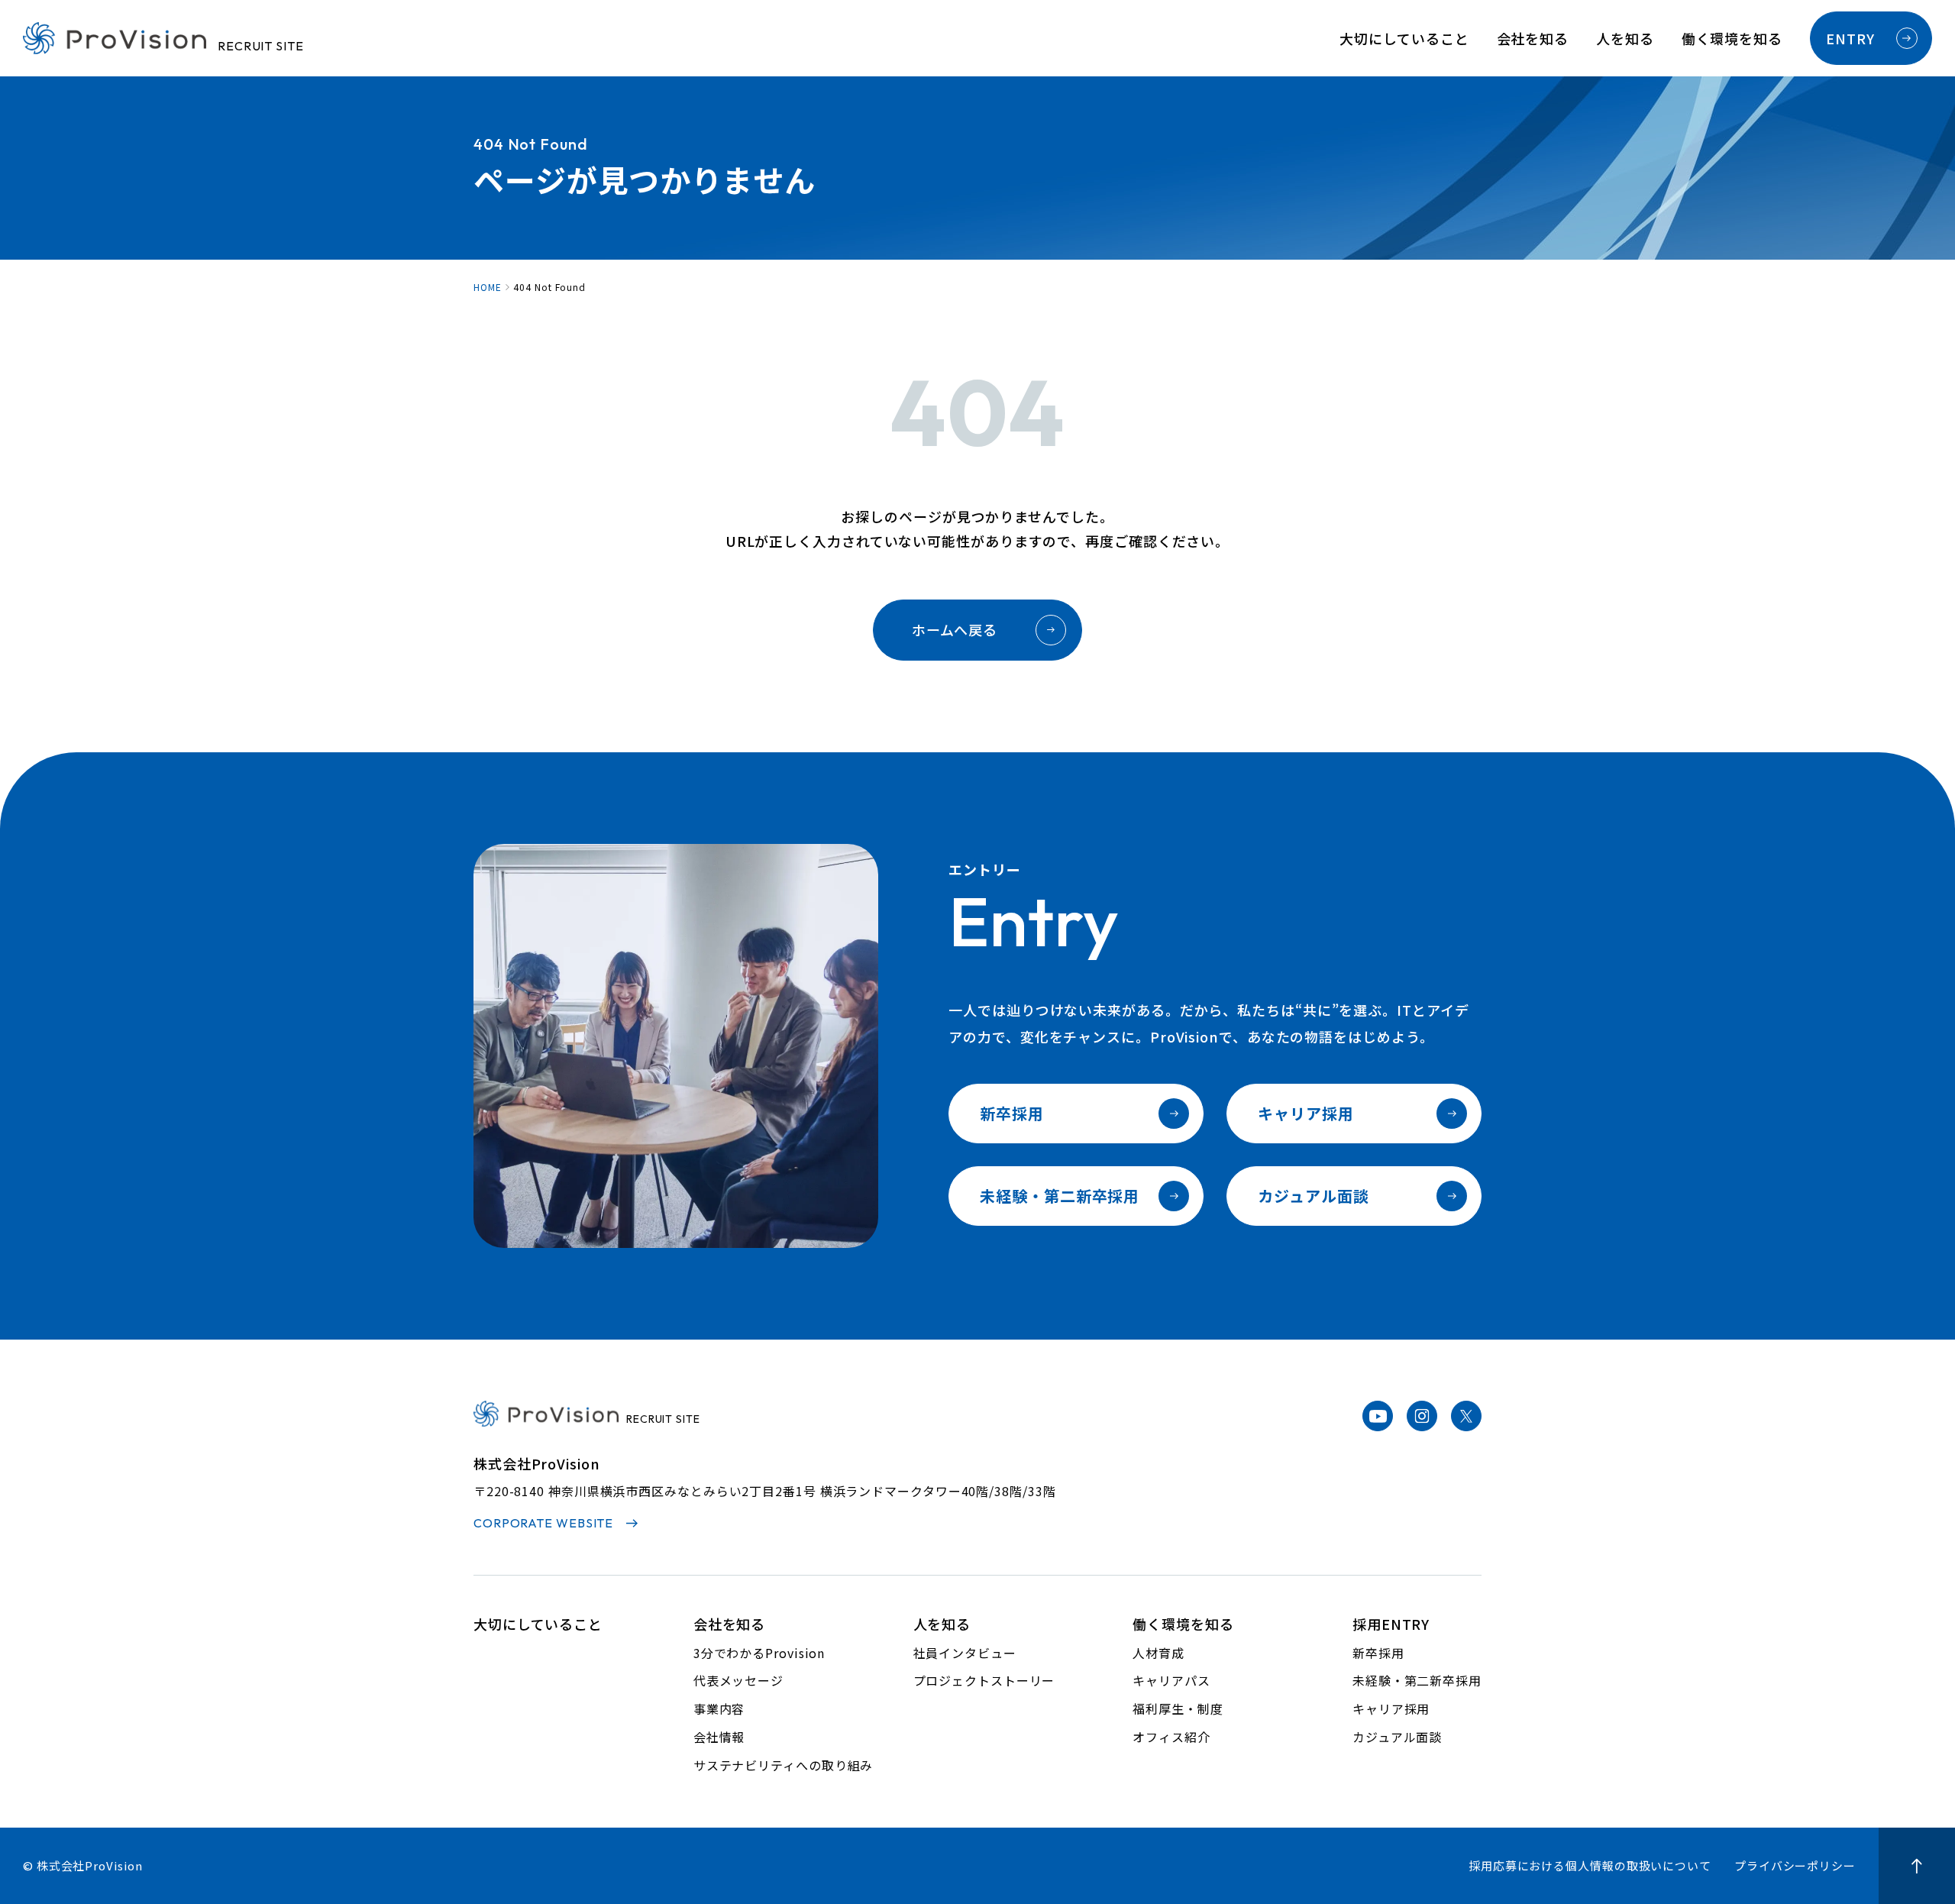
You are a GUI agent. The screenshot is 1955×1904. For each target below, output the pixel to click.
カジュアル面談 (1313, 1196)
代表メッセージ (738, 1680)
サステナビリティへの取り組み (784, 1765)
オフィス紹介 (1171, 1737)
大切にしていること (1404, 38)
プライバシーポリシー (1795, 1865)
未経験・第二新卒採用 (1060, 1196)
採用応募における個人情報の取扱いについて (1590, 1865)
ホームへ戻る (955, 629)
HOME (488, 287)
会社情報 (719, 1737)
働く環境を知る (1732, 38)
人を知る (1625, 38)
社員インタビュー (965, 1653)
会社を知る (1533, 38)
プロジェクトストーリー (984, 1680)
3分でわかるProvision (759, 1653)
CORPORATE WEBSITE (543, 1523)
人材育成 (1158, 1653)
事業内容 (719, 1708)
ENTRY (1850, 38)
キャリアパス (1171, 1680)
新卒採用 (1012, 1113)
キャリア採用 (1305, 1113)
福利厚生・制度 (1178, 1708)
